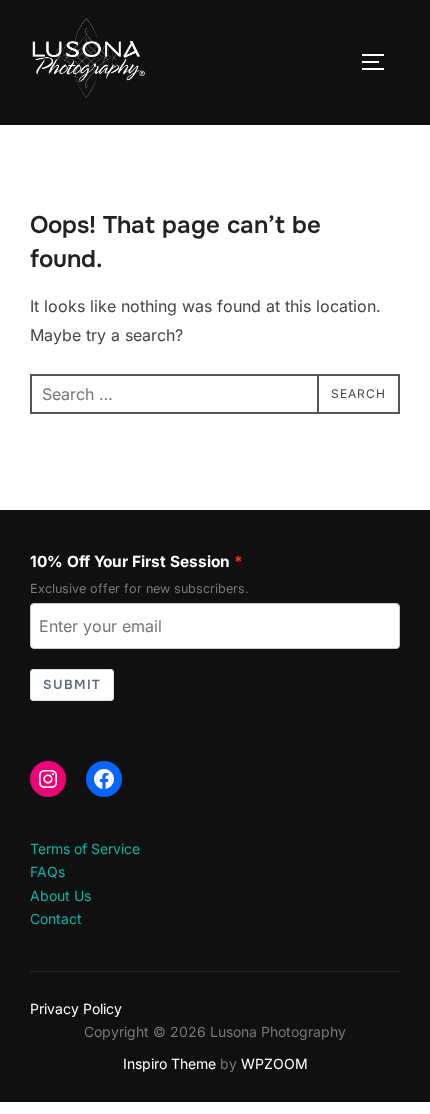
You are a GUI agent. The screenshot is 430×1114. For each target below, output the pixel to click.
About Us (60, 895)
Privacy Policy (76, 1008)
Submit (72, 684)
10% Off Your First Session (130, 561)
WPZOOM (274, 1063)
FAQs (47, 871)
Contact (56, 918)
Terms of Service (85, 848)
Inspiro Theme (169, 1063)
